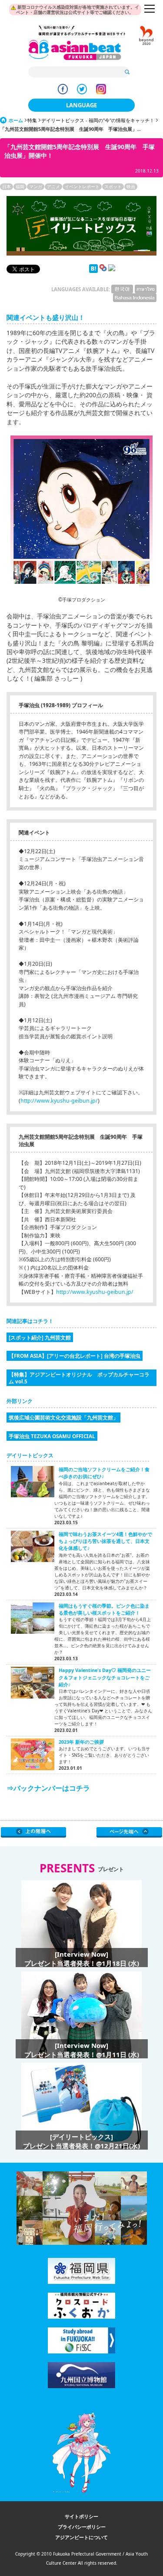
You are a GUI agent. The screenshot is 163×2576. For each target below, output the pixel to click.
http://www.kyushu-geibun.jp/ (59, 1101)
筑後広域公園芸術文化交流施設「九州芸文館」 (63, 1417)
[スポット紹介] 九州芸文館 (40, 1337)
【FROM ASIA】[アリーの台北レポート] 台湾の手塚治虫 (75, 1356)
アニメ (53, 186)
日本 (7, 186)
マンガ (36, 186)
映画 (131, 186)
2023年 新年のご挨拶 (81, 1742)
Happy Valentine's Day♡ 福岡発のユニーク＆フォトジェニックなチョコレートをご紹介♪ (105, 1677)
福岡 (20, 186)
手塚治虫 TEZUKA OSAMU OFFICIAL (52, 1436)
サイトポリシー (81, 2516)
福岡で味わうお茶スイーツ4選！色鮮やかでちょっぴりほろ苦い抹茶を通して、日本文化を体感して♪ (105, 1541)
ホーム (16, 120)
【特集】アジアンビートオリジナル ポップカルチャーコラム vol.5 (79, 1378)
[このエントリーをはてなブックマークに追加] (93, 271)
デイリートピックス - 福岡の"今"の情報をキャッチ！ (98, 120)
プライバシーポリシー (82, 2527)
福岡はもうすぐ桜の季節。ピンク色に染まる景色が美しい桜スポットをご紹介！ (104, 1609)
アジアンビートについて (81, 2537)
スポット (113, 186)
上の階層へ (34, 1832)
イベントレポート (82, 186)
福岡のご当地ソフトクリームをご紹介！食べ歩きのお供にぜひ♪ (104, 1473)
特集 (32, 120)
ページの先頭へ (129, 1832)
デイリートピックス (30, 1455)
